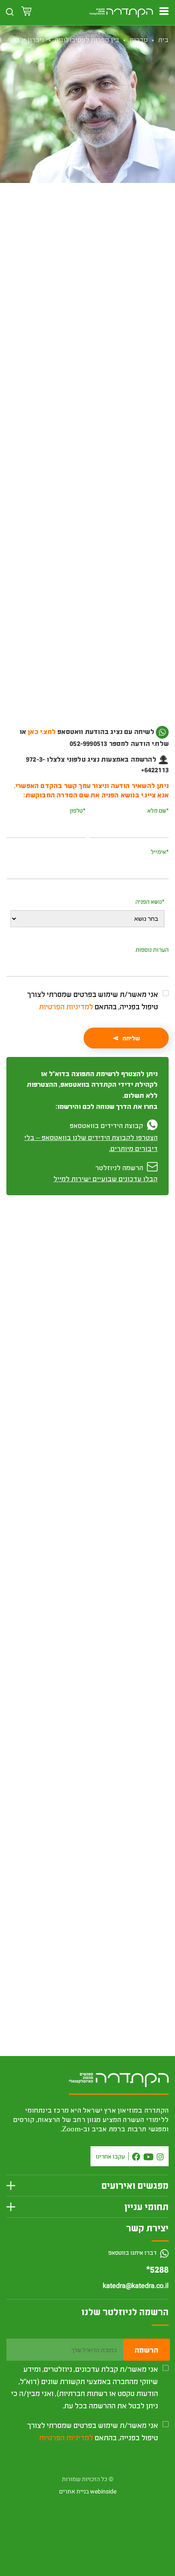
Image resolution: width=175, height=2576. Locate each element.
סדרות (139, 39)
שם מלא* (158, 810)
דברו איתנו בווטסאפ (133, 2252)
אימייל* (160, 852)
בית (163, 39)
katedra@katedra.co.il (136, 2286)
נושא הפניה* (150, 901)
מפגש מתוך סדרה (73, 239)
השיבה (152, 1905)
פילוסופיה (110, 239)
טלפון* (78, 810)
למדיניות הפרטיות (66, 1006)
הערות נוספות (152, 950)
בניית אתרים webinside (88, 2492)
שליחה (131, 1038)
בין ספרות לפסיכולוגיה (87, 39)
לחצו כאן (135, 743)
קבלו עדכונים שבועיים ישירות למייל (106, 1178)
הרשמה (147, 2350)
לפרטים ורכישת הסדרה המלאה (88, 1686)
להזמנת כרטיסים (88, 287)
